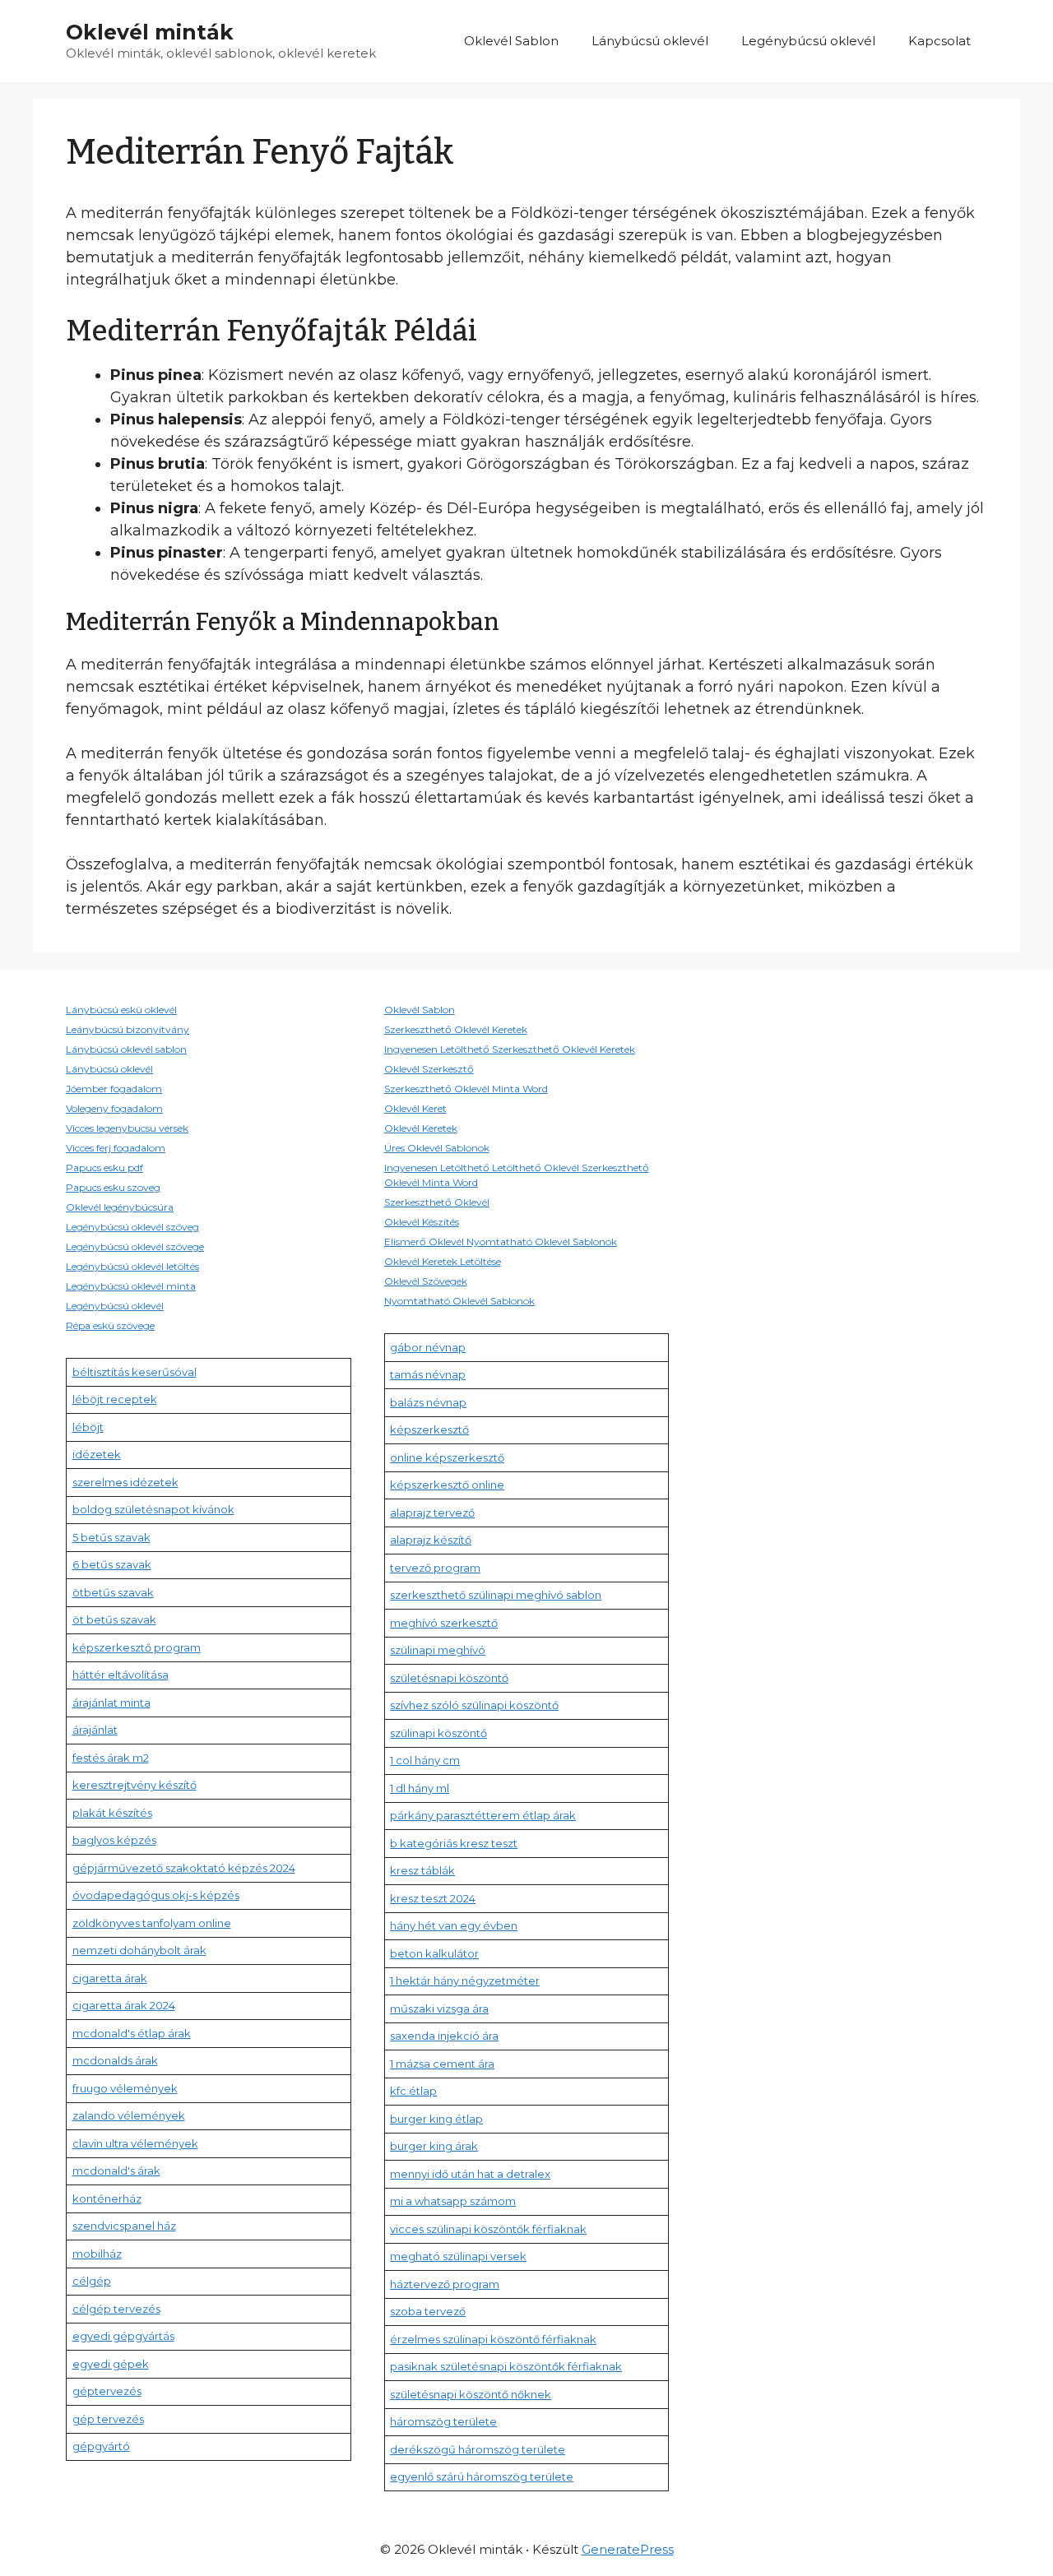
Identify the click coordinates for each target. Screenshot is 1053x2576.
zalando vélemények (129, 2115)
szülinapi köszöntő (438, 1733)
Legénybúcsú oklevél (808, 41)
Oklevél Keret (415, 1108)
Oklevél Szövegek (426, 1281)
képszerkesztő (429, 1429)
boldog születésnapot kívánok (153, 1509)
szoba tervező (428, 2311)
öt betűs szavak (114, 1619)
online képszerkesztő (447, 1457)
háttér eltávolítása (121, 1675)
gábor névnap (428, 1347)
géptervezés (107, 2391)
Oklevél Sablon (511, 41)
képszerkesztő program (137, 1647)
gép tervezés (108, 2419)
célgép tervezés (116, 2309)
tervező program (435, 1568)
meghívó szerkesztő (444, 1623)
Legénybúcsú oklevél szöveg (132, 1227)
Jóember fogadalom (114, 1089)
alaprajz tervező (432, 1513)
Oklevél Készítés (422, 1222)
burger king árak (434, 2146)
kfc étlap (413, 2091)
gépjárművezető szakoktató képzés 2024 (184, 1868)
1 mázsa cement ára (442, 2064)
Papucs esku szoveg (113, 1187)
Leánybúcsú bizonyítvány (128, 1029)
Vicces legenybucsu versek (127, 1128)
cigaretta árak (110, 1978)
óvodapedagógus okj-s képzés (156, 1895)
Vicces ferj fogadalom (116, 1148)
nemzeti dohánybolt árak (139, 1950)
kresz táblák (422, 1870)
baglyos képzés (114, 1840)
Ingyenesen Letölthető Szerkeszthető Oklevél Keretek (510, 1049)
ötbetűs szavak (113, 1592)
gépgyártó (101, 2446)
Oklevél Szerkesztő (429, 1069)
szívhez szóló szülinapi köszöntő (474, 1705)
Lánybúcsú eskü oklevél (121, 1010)
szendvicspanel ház (124, 2226)
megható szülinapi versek (458, 2256)
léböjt (88, 1427)
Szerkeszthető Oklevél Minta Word (466, 1089)
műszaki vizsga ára (439, 2008)
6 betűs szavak (112, 1564)
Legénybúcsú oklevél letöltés (132, 1266)
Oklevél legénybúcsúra (120, 1207)
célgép (92, 2281)
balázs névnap (428, 1402)
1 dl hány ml (420, 1788)
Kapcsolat (939, 41)
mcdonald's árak (116, 2171)
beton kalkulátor (434, 1953)
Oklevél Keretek (421, 1128)
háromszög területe (443, 2421)
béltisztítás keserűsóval (135, 1372)
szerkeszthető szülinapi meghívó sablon (496, 1595)
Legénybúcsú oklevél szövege (135, 1246)
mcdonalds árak (115, 2060)
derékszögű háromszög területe (478, 2449)
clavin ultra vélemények (135, 2143)
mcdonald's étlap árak (132, 2033)
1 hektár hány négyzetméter (465, 1981)
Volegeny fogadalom (114, 1108)
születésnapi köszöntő (449, 1678)
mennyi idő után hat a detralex (470, 2174)
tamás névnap (428, 1374)
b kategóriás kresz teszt (454, 1843)
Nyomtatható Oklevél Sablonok (459, 1301)
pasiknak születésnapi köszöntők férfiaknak (506, 2366)
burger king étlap (436, 2119)
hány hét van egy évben (454, 1925)
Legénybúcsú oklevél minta (131, 1286)
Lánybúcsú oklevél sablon (126, 1049)
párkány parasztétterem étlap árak (483, 1815)
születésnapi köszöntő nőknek (471, 2394)
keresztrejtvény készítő (135, 1785)
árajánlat (95, 1730)
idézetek (97, 1454)
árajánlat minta (111, 1703)
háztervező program (445, 2284)
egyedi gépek (111, 2364)
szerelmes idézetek (125, 1482)
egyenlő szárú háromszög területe (482, 2476)
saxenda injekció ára (444, 2036)
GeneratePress (628, 2549)
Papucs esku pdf (104, 1168)
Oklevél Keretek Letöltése (443, 1261)
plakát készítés (112, 1813)
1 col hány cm (425, 1760)
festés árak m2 (111, 1758)
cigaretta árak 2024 (124, 2005)
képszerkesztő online (447, 1485)
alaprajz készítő (431, 1540)
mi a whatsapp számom (453, 2201)
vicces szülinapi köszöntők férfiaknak (488, 2229)
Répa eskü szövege (110, 1325)
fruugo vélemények (125, 2088)
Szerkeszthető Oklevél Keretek (456, 1029)
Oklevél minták (150, 32)
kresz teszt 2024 (433, 1898)
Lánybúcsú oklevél (650, 41)
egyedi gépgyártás (123, 2336)
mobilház (97, 2254)
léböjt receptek (115, 1399)
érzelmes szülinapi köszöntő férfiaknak (493, 2339)
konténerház (107, 2198)
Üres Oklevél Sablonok (437, 1148)
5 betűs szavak (111, 1537)
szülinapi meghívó (438, 1650)
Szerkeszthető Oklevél (437, 1202)
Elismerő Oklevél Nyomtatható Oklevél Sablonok (501, 1242)
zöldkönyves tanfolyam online (152, 1923)
